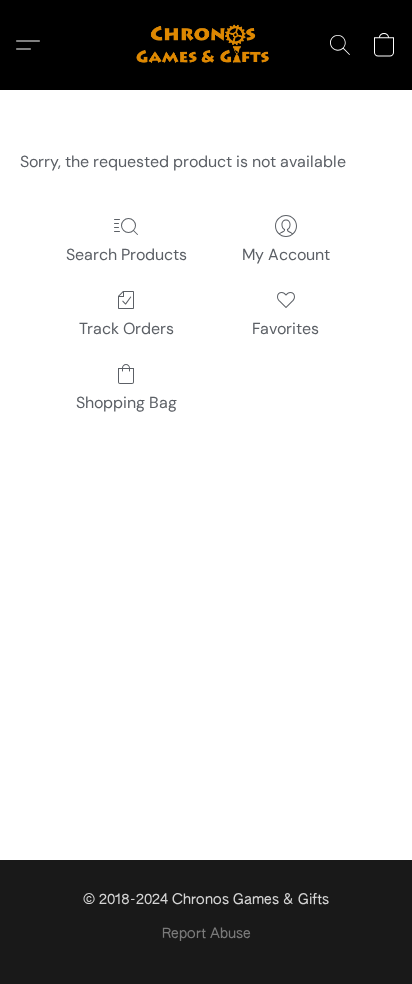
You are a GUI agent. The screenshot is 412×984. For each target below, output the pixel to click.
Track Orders (126, 328)
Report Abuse (206, 934)
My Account (286, 254)
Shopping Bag (126, 402)
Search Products (126, 254)
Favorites (285, 328)
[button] (205, 45)
